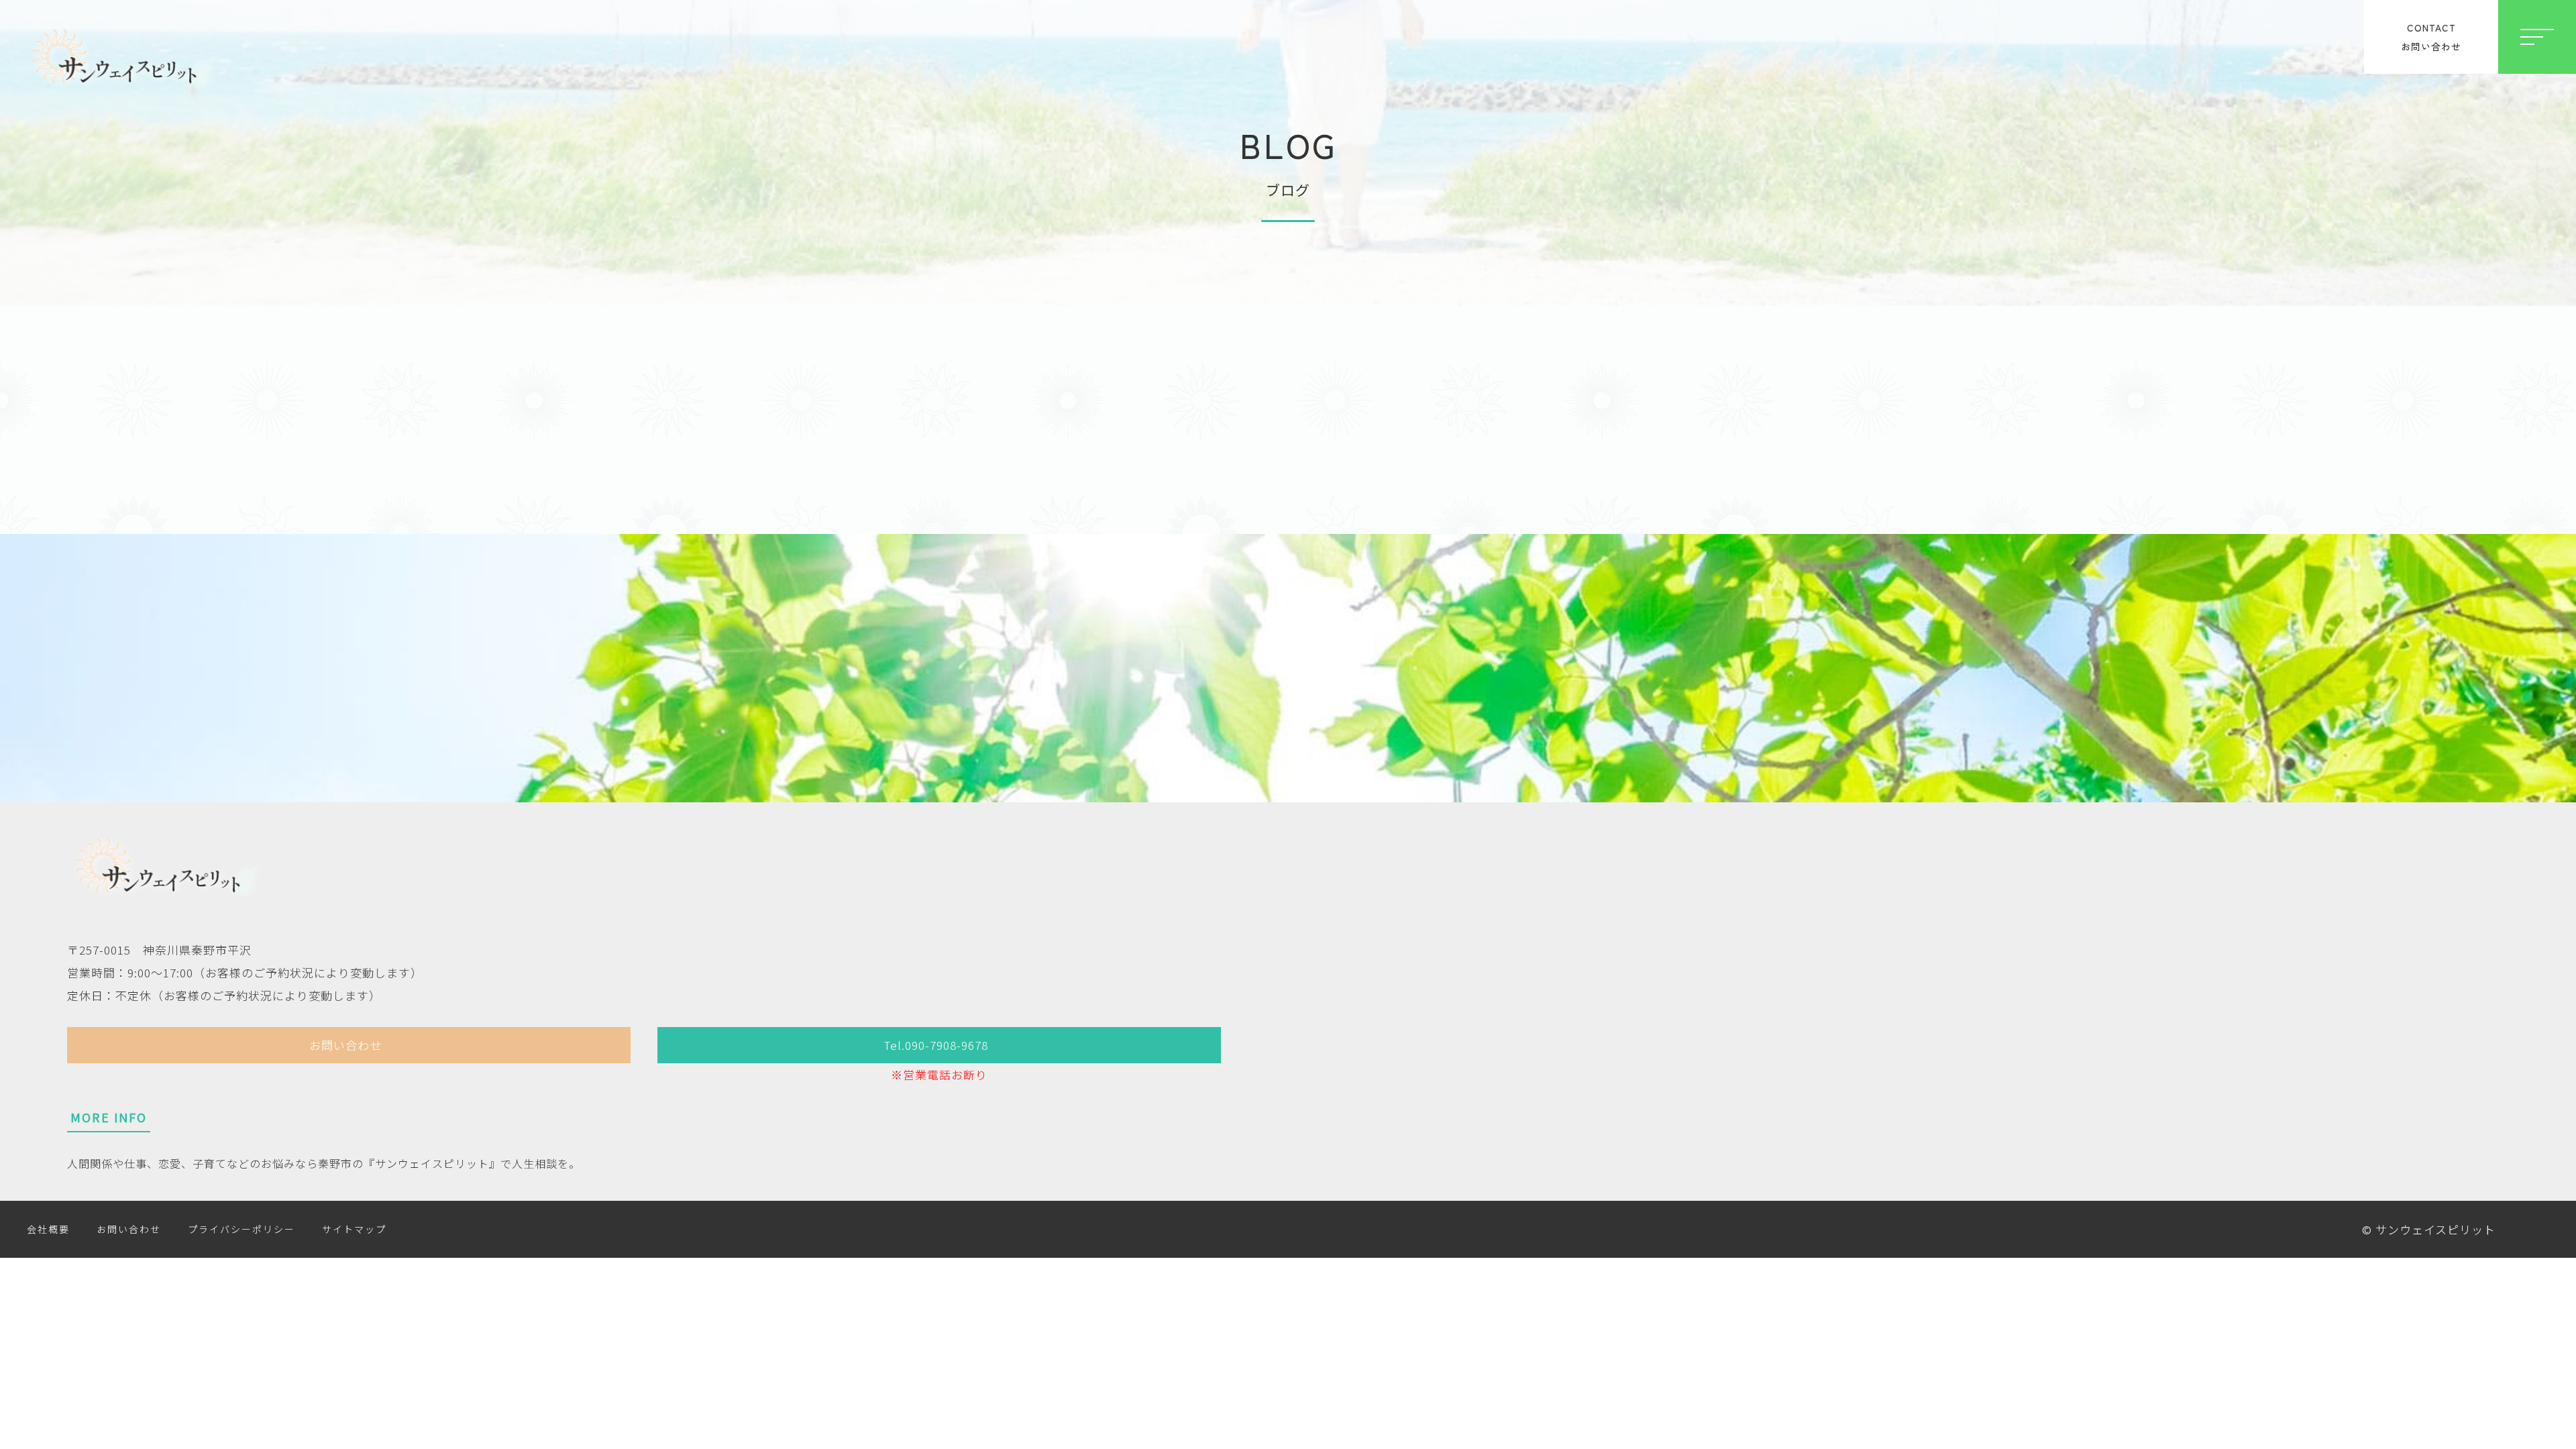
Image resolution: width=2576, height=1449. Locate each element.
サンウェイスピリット (2435, 1229)
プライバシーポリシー (241, 1229)
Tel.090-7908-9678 (936, 1045)
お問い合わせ (345, 1045)
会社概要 (48, 1229)
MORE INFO (109, 1117)
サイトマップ (354, 1229)
